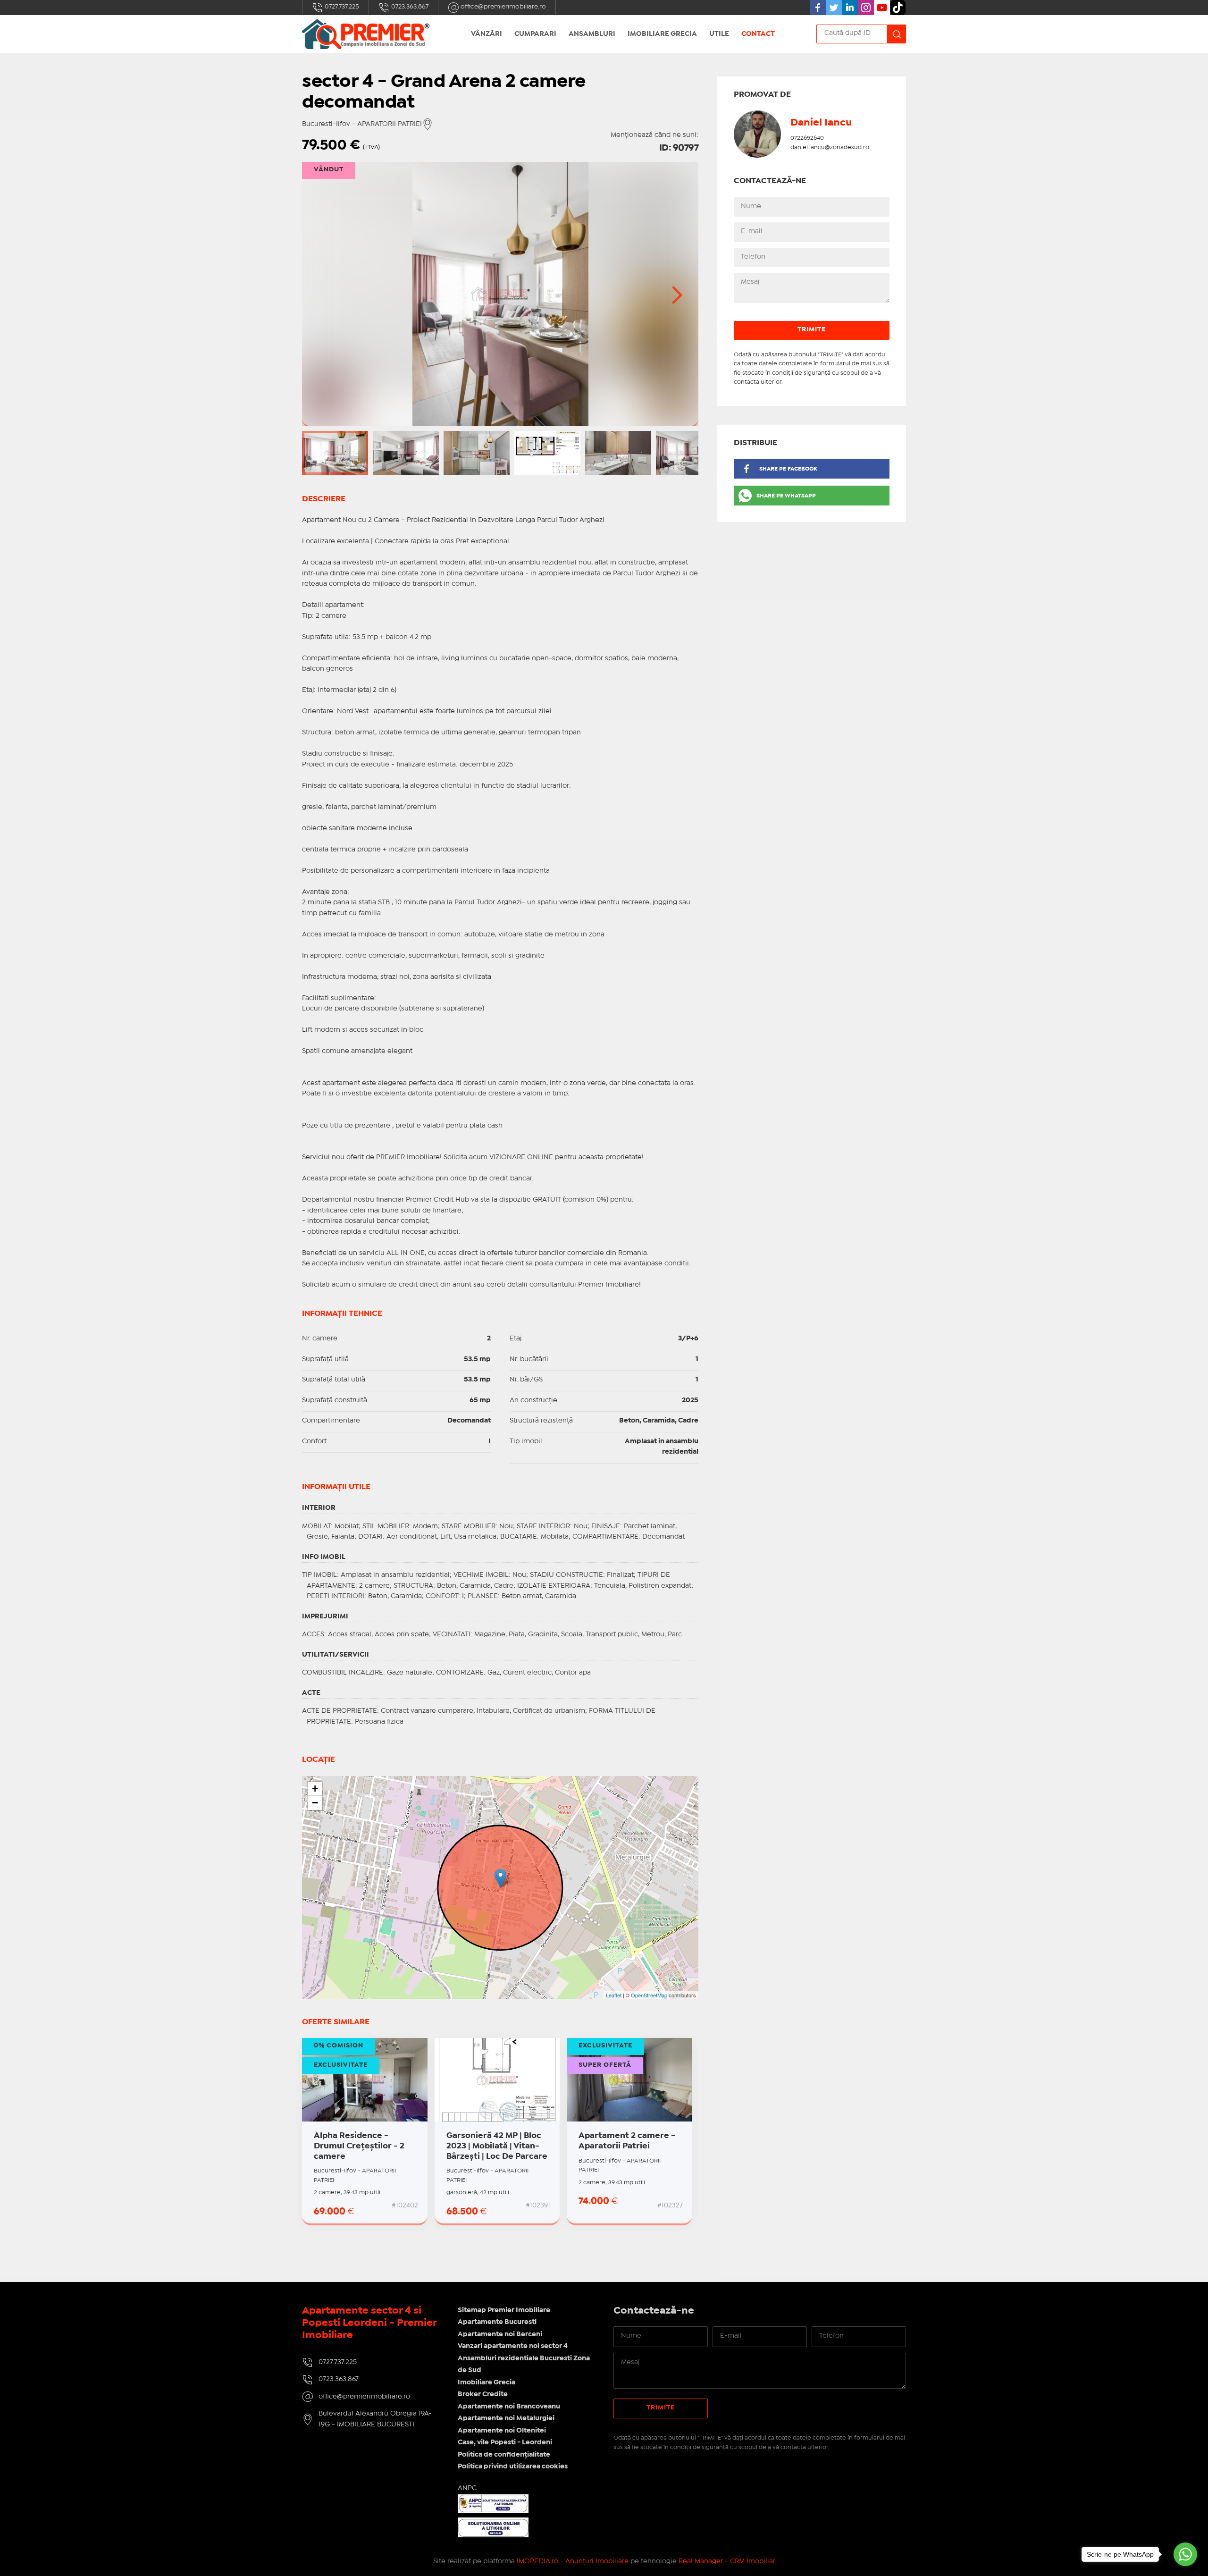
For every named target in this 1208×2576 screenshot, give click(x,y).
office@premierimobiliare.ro (503, 7)
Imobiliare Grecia (662, 34)
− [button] (315, 1803)
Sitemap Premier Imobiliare (504, 2310)
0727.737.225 (341, 7)
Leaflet (614, 1995)
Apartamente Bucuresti (497, 2322)
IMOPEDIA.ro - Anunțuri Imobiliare (573, 2561)
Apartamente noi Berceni (500, 2334)
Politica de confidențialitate (504, 2455)
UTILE (719, 34)
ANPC (467, 2488)
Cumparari (535, 34)
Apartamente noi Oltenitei (502, 2431)
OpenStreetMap (649, 1995)
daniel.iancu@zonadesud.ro (830, 147)
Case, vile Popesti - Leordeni (505, 2442)
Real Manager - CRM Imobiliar (727, 2561)
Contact (758, 34)
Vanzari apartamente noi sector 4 (513, 2346)
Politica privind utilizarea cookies (513, 2467)
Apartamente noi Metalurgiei (506, 2418)
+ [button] (315, 1789)
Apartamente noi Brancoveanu (509, 2407)
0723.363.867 (409, 7)
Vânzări (487, 34)
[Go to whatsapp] (1185, 2554)
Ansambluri (592, 34)
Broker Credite (483, 2394)
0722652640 (807, 138)
